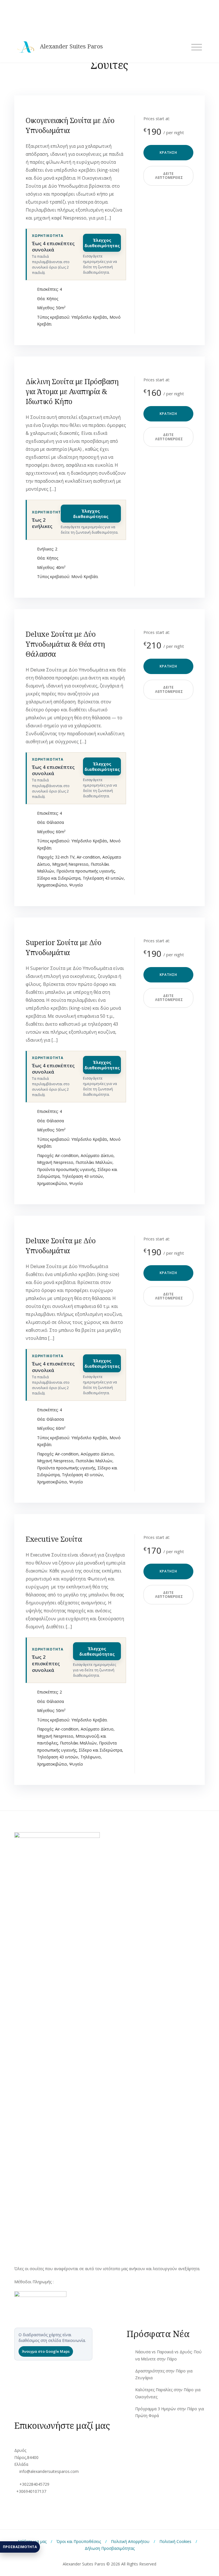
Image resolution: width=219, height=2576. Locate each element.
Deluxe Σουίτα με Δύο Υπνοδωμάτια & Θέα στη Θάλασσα (65, 644)
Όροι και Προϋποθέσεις (79, 2541)
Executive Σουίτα (54, 1539)
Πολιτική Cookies (175, 2541)
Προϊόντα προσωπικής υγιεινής (86, 871)
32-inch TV (65, 857)
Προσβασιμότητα (20, 2547)
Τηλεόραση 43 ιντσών (103, 878)
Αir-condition (88, 857)
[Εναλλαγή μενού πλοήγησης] (197, 47)
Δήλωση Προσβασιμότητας (110, 2548)
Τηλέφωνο (91, 1757)
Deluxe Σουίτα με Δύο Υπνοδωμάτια (61, 1245)
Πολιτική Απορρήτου (130, 2541)
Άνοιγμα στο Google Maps (46, 2351)
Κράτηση (168, 152)
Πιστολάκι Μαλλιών (94, 1162)
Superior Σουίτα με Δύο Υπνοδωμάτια (63, 947)
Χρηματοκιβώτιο (52, 885)
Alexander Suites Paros (71, 46)
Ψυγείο (76, 885)
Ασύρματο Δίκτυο (97, 1155)
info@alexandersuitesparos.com (49, 2471)
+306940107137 (31, 2491)
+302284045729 (34, 2484)
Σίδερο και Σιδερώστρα (59, 878)
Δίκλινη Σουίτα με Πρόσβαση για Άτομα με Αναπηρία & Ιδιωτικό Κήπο (72, 391)
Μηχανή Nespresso (70, 864)
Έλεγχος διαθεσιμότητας (102, 243)
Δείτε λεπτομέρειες (169, 176)
